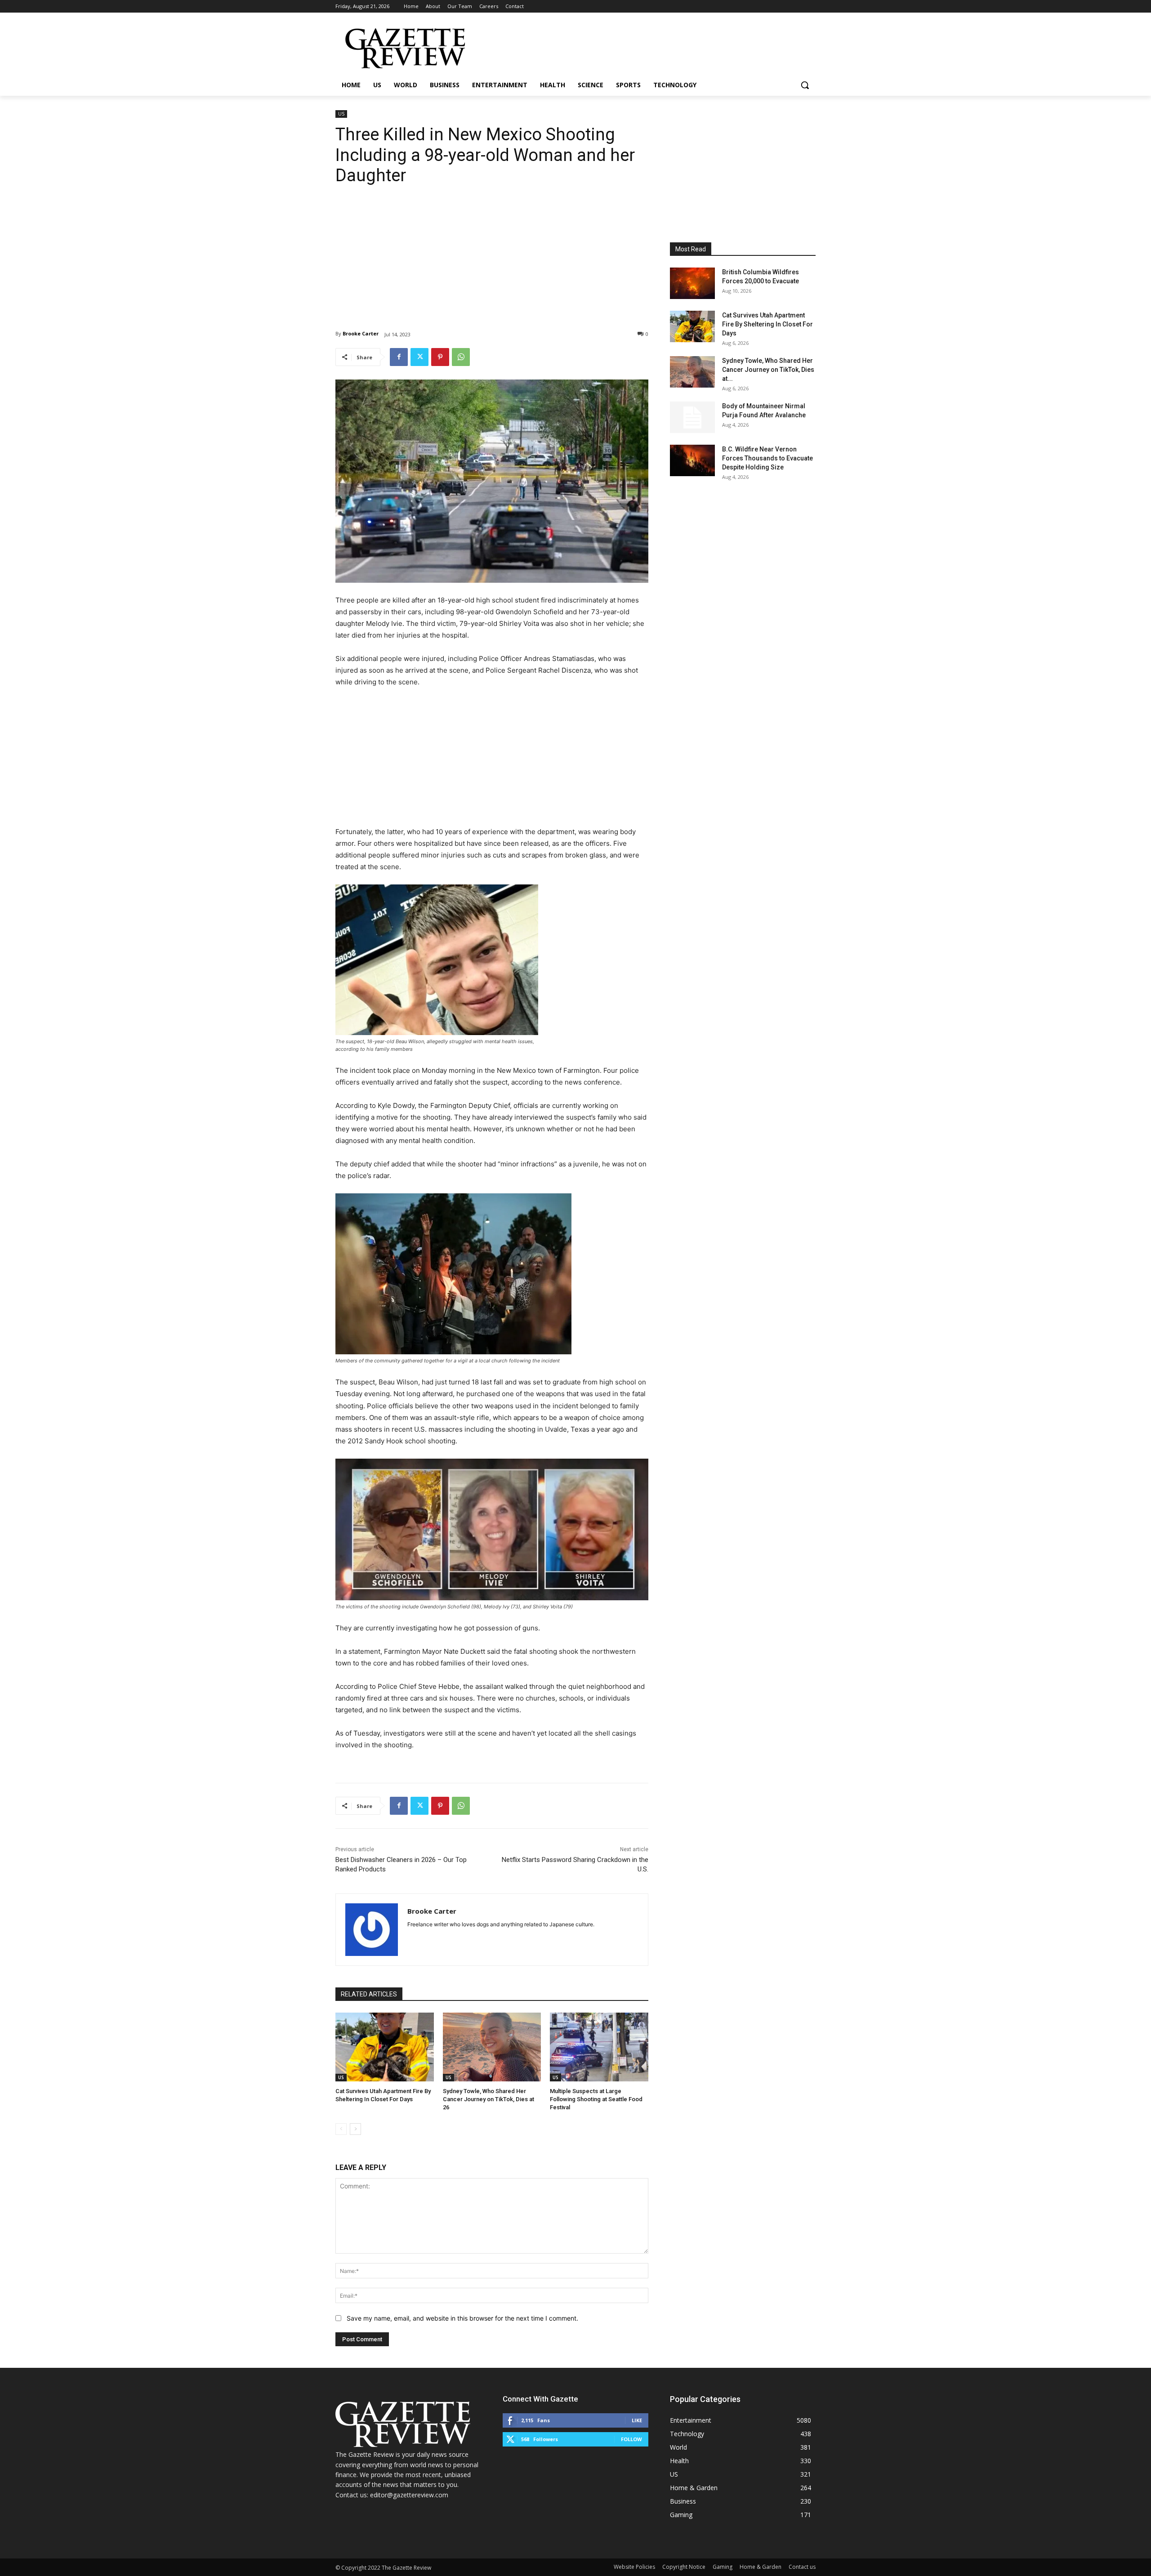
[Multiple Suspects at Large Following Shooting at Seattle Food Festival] (599, 2047)
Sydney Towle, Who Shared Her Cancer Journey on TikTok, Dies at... (768, 370)
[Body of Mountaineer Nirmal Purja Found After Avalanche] (692, 417)
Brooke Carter (361, 333)
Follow (631, 2439)
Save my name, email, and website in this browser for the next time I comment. (462, 2318)
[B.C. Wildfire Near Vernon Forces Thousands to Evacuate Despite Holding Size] (692, 460)
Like (637, 2420)
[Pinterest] (440, 357)
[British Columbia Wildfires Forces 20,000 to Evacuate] (692, 283)
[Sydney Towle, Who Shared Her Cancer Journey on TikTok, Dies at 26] (492, 2047)
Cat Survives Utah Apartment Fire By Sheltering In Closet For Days (767, 324)
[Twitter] (419, 357)
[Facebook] (399, 357)
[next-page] (355, 2129)
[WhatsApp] (461, 357)
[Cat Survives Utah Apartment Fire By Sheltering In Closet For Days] (385, 2047)
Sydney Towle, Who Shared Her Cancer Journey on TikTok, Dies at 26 (489, 2099)
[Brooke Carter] (372, 1930)
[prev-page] (341, 2129)
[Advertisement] (492, 251)
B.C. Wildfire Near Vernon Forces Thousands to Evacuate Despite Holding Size (767, 458)
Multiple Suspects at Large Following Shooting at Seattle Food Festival (596, 2099)
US (341, 114)
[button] (805, 85)
